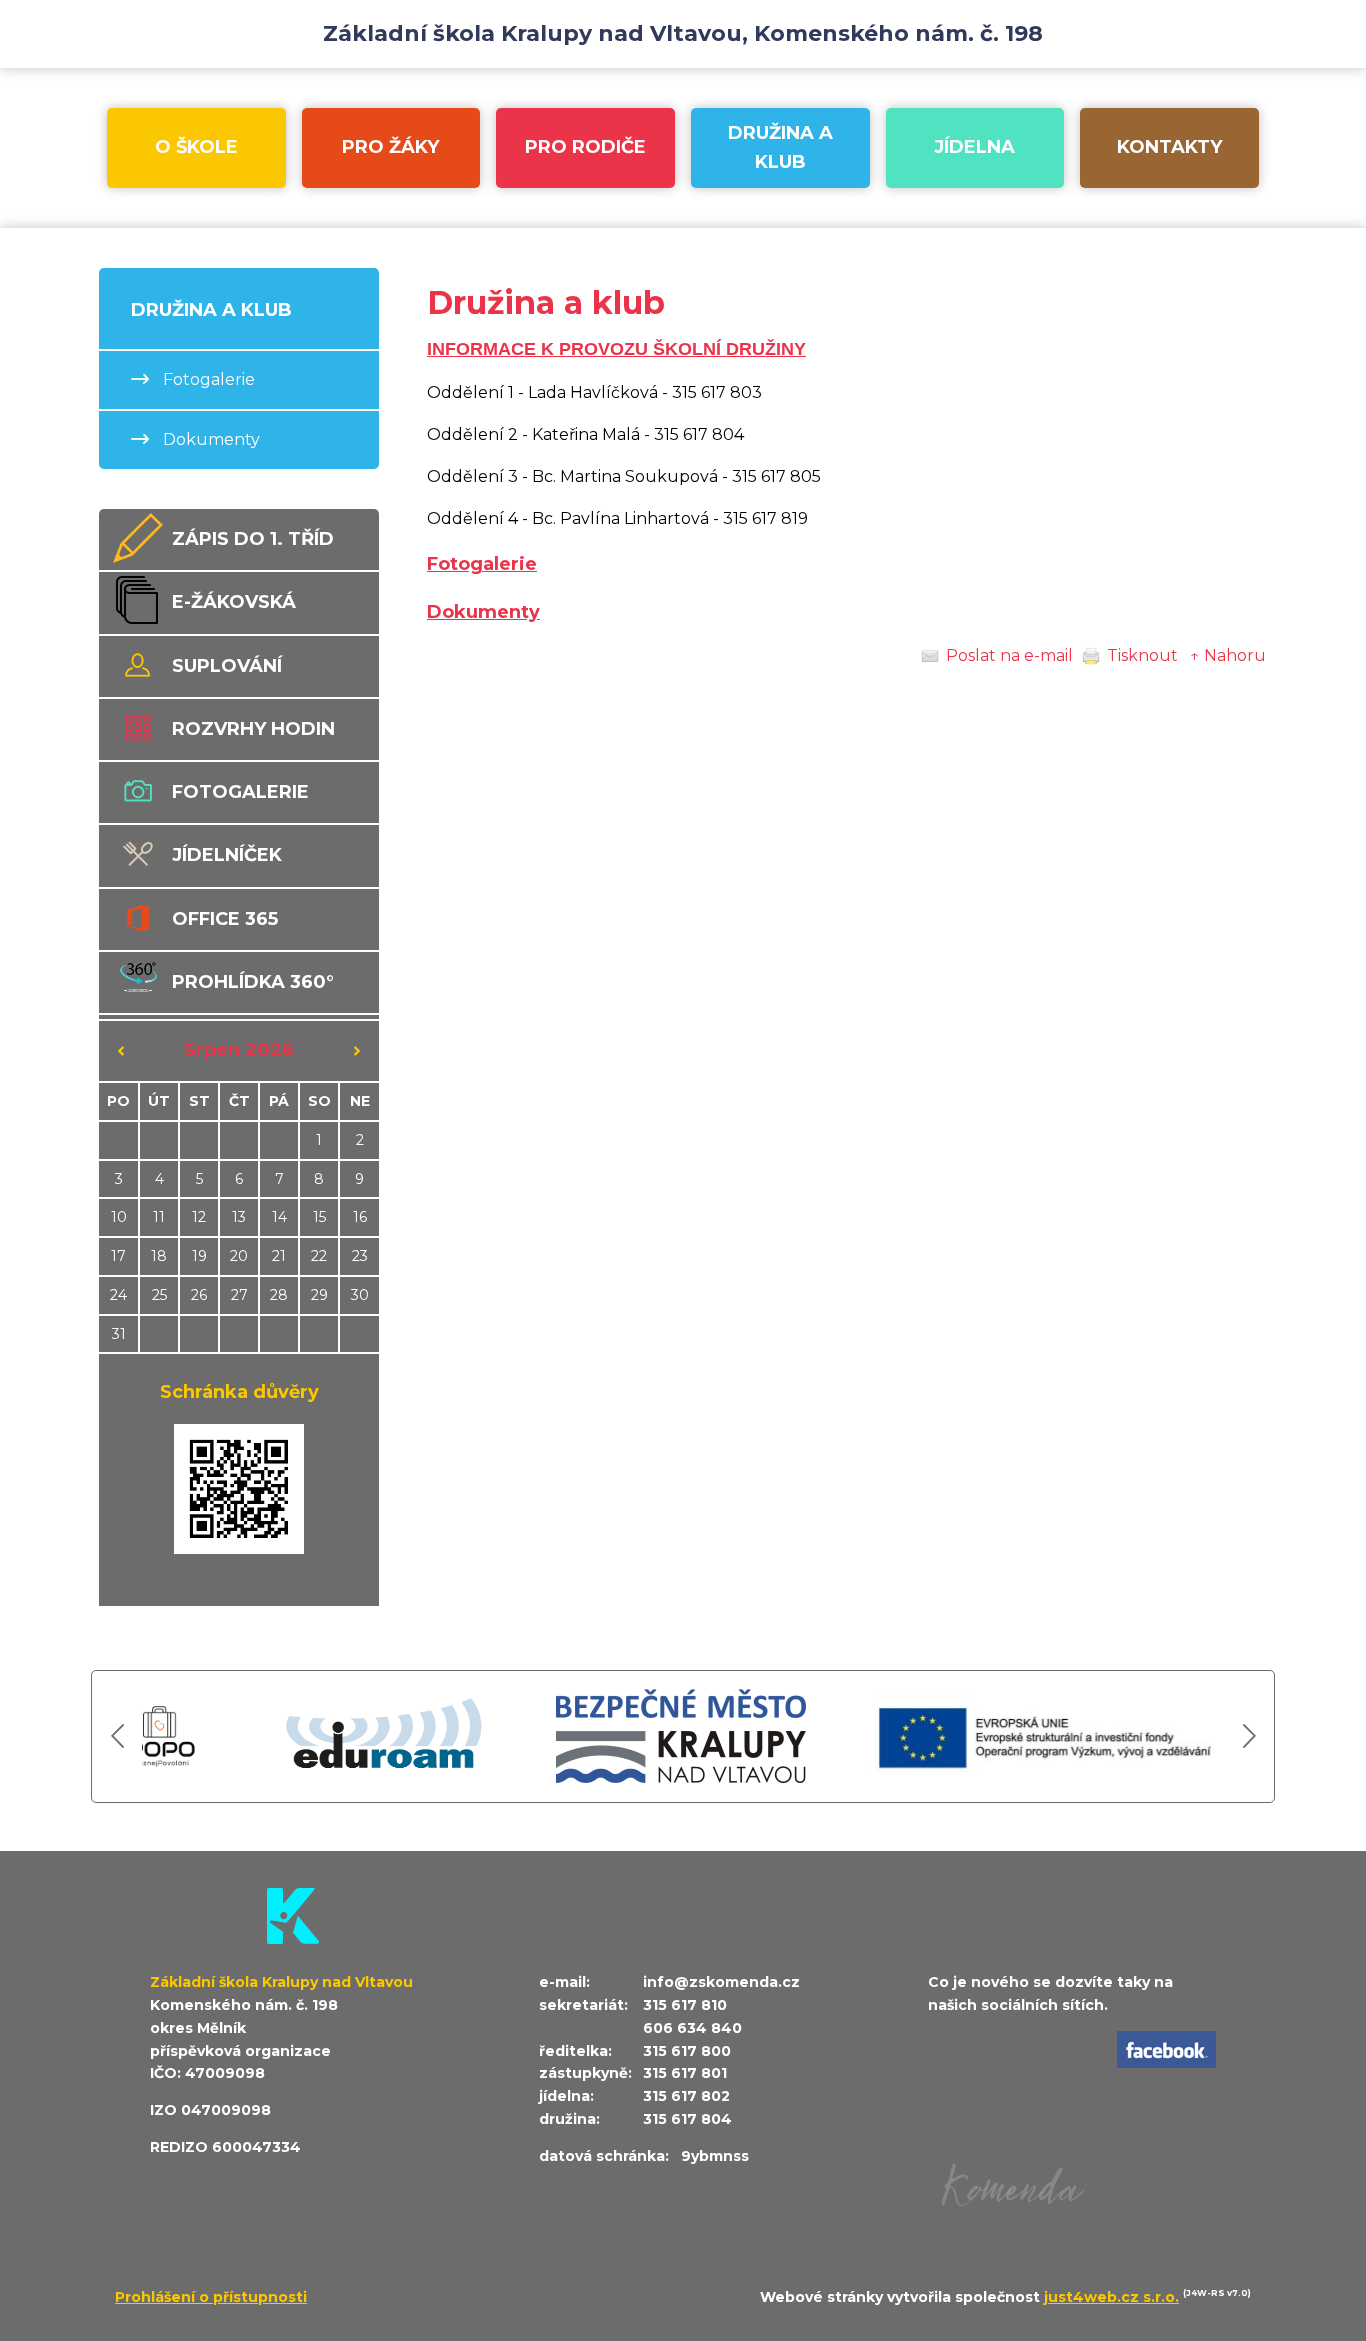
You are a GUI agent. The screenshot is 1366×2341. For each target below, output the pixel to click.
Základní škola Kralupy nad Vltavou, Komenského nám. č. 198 (683, 33)
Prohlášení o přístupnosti (211, 2297)
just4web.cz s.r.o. (1111, 2297)
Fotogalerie (482, 564)
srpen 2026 (239, 1050)
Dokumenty (483, 612)
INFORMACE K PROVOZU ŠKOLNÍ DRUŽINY (616, 349)
